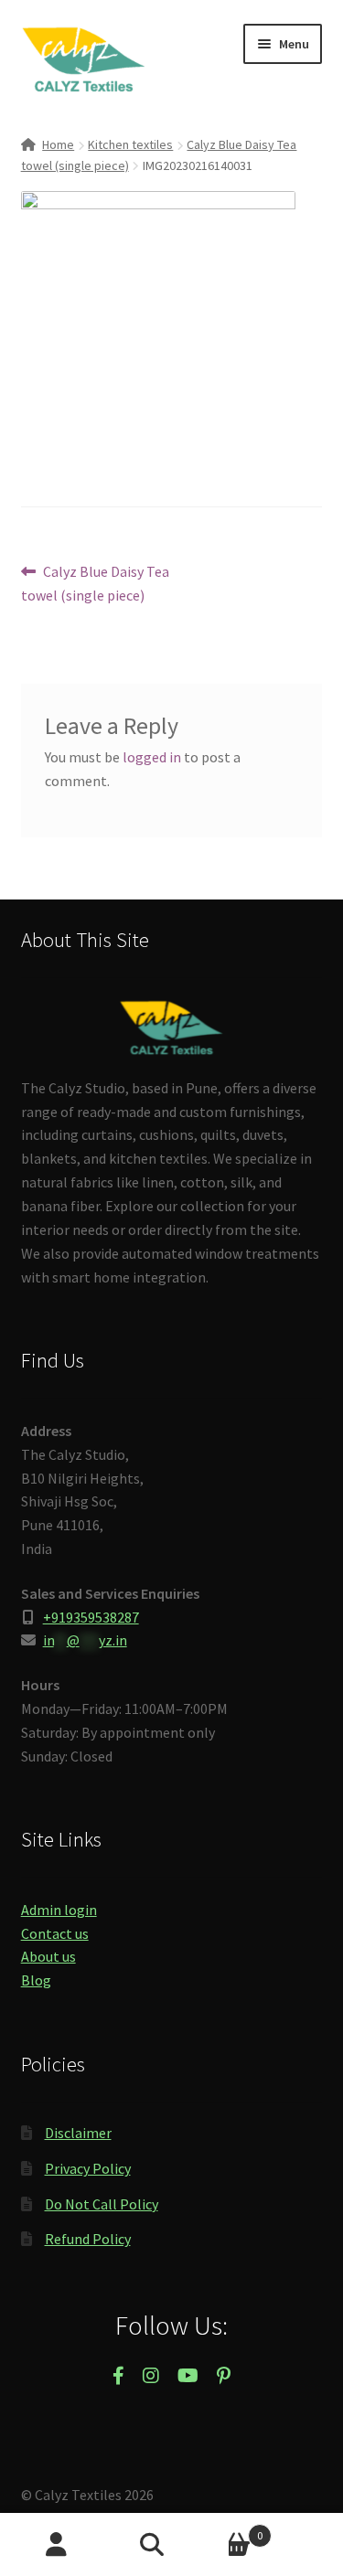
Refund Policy (88, 2239)
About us (48, 1956)
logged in (152, 757)
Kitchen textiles (130, 144)
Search (171, 2545)
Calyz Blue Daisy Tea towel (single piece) (96, 583)
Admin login (59, 1910)
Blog (36, 1980)
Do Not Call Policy (102, 2204)
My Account (57, 2545)
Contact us (55, 1933)
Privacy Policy (88, 2168)
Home (58, 144)
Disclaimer (78, 2133)
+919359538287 (91, 1617)
